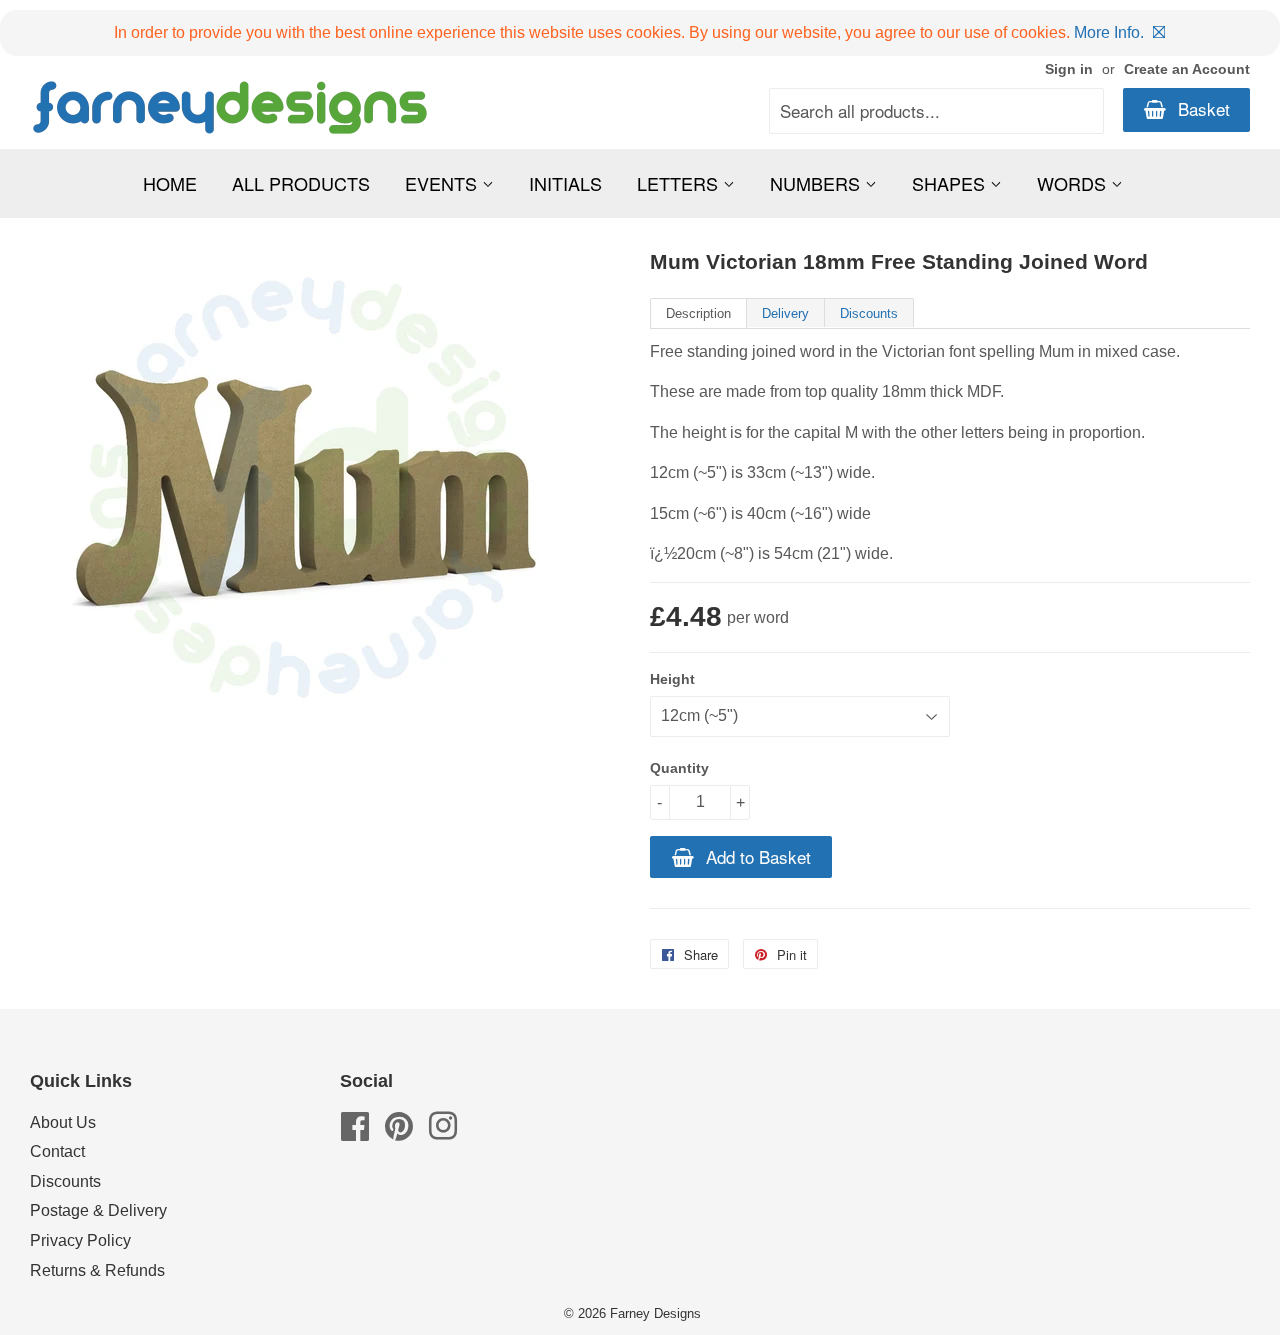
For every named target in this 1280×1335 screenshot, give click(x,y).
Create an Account (1187, 69)
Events (443, 183)
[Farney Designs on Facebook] (355, 1132)
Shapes (951, 183)
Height (672, 679)
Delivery (785, 313)
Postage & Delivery (98, 1210)
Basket (1201, 108)
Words (1074, 183)
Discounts (869, 313)
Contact (57, 1151)
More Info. (1109, 32)
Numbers (817, 183)
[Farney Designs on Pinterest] (399, 1132)
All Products (301, 183)
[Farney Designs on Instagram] (443, 1132)
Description (698, 313)
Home (170, 183)
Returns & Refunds (97, 1270)
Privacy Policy (80, 1240)
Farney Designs (655, 1313)
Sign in (1069, 69)
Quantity (679, 768)
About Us (63, 1122)
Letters (680, 183)
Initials (565, 183)
